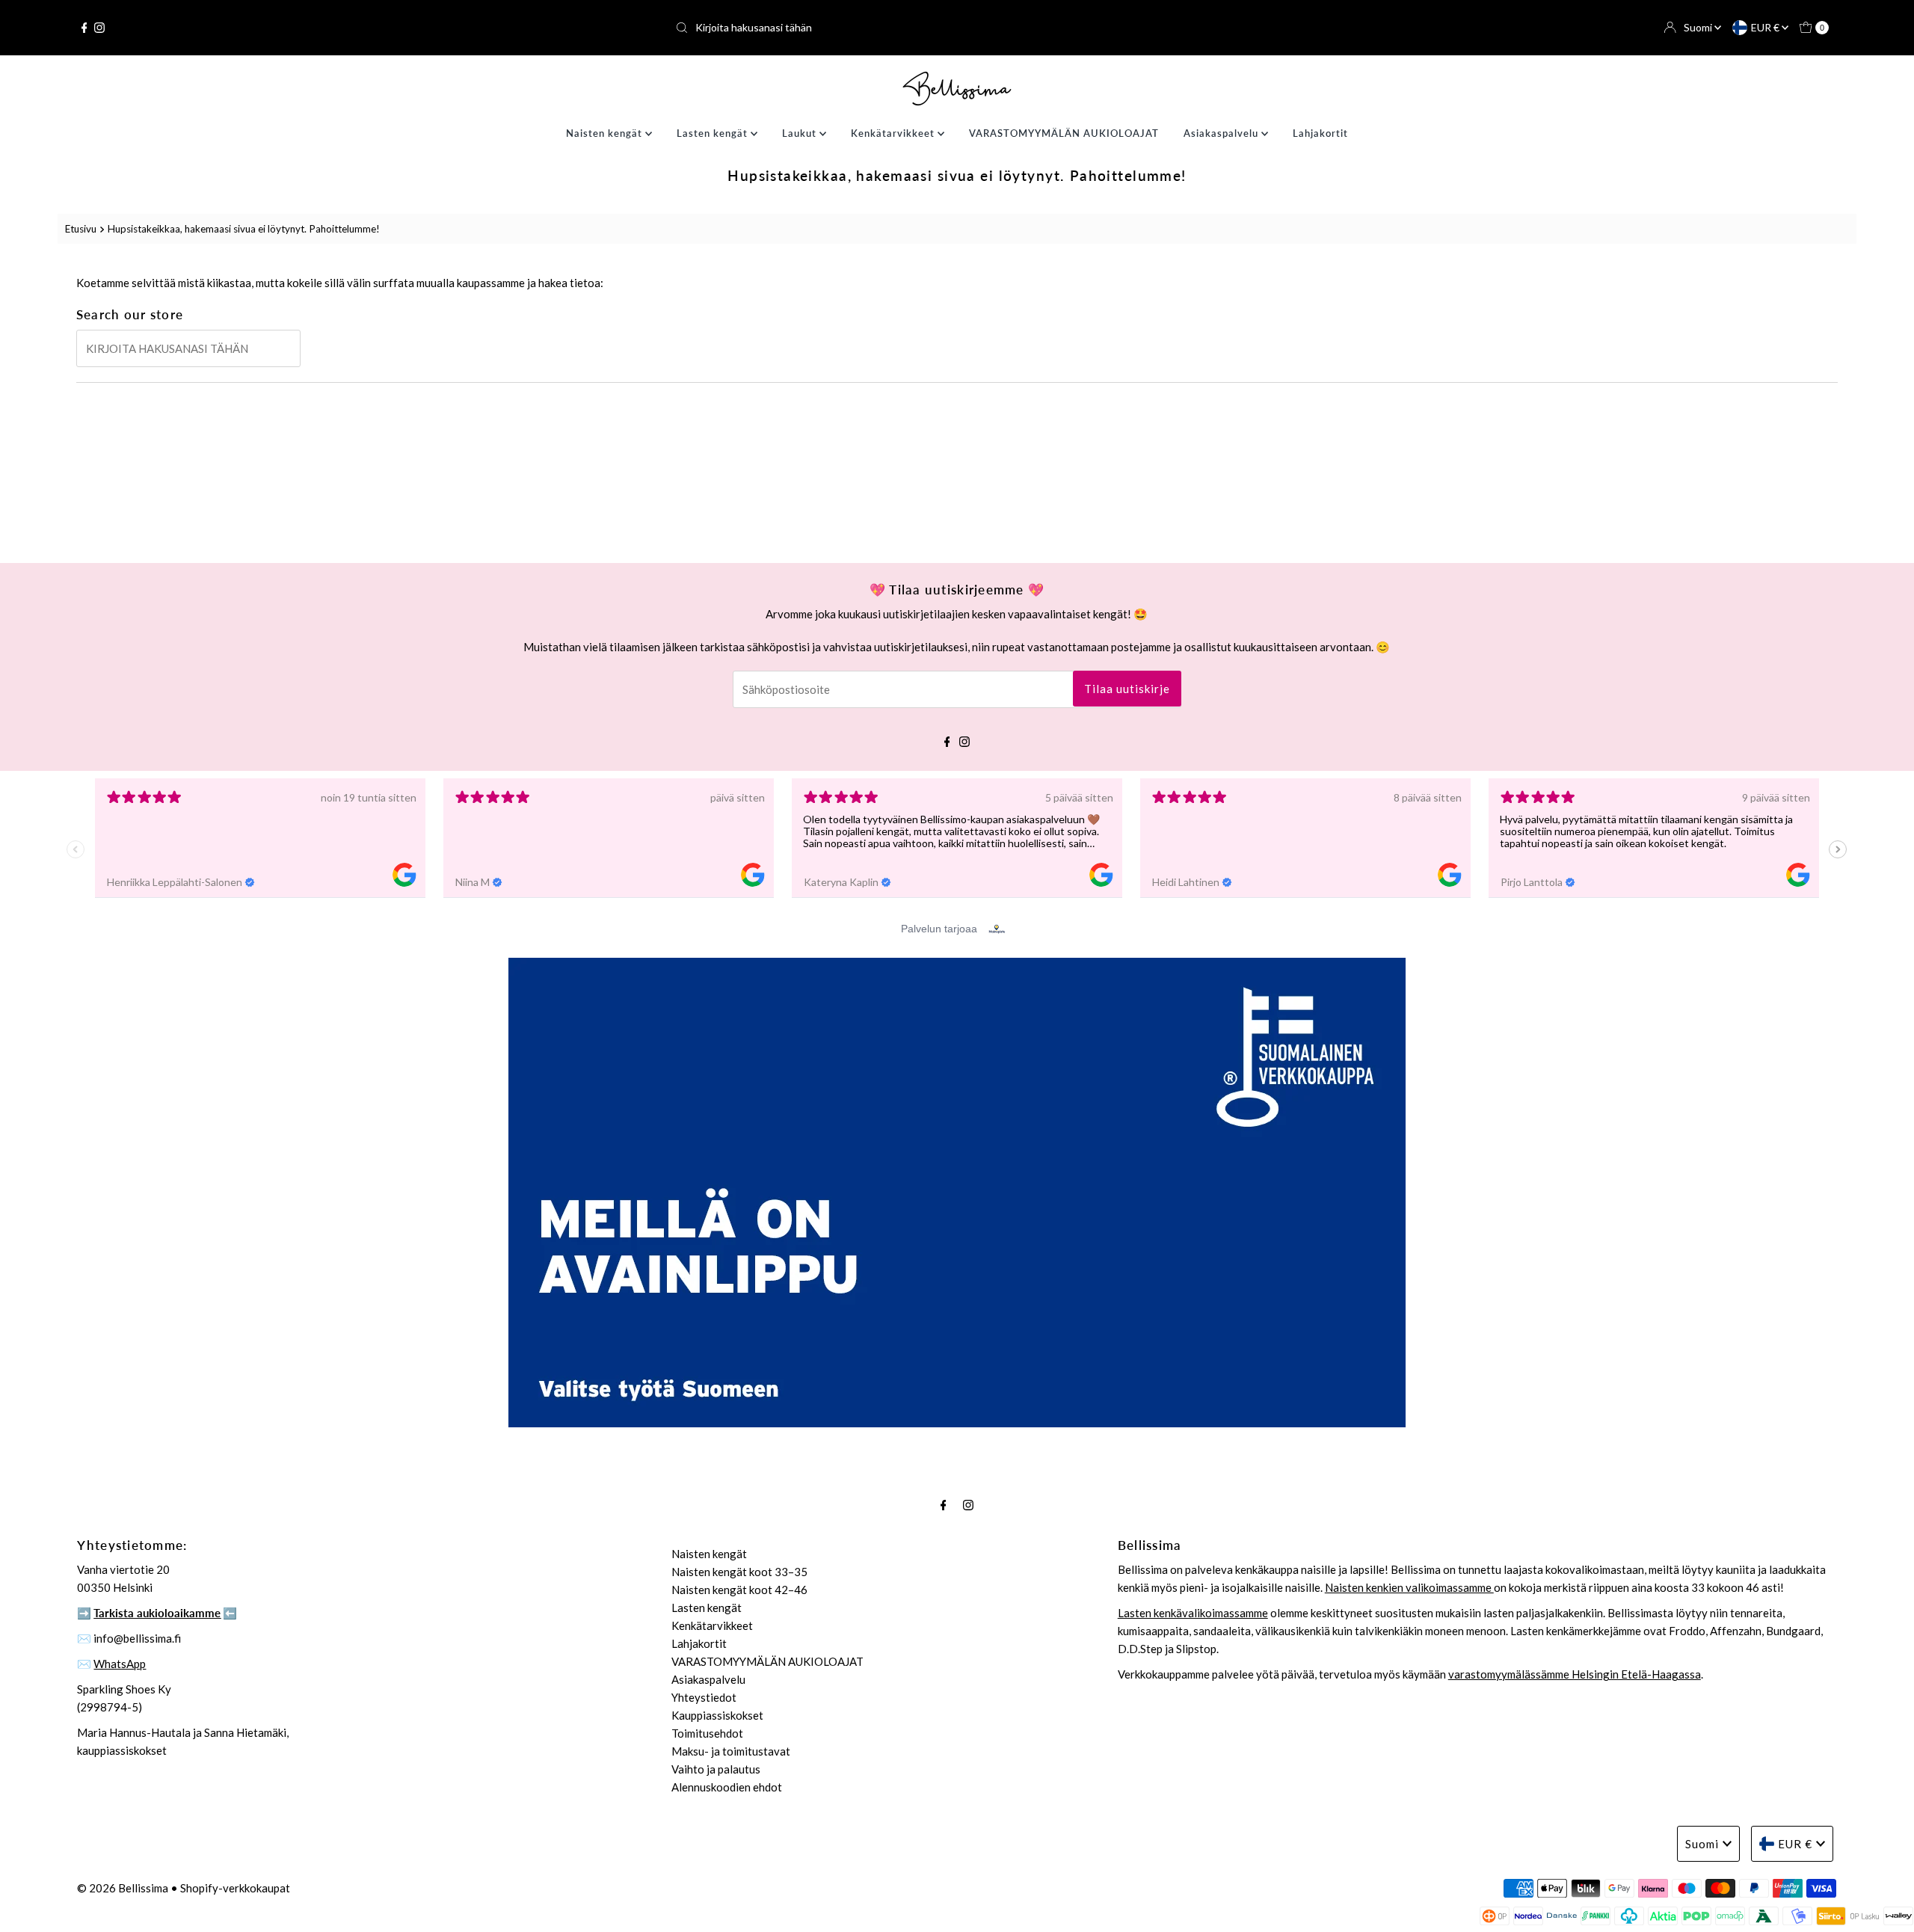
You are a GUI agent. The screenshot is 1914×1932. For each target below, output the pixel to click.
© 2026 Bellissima (123, 1888)
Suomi (1699, 27)
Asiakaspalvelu (1222, 133)
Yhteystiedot (704, 1697)
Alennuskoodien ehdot (727, 1787)
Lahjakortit (1320, 133)
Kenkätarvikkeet (894, 133)
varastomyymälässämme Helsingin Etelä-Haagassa (1575, 1674)
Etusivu (81, 229)
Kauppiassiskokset (717, 1715)
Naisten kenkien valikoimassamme (1409, 1587)
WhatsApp (120, 1664)
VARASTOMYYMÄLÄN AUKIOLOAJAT (1064, 133)
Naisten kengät (606, 133)
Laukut (801, 133)
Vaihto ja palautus (716, 1769)
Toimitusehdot (707, 1733)
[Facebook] (84, 28)
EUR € (1766, 27)
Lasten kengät (714, 133)
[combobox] (957, 28)
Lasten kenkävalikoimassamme (1193, 1613)
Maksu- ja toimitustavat (731, 1751)
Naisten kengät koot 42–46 (739, 1590)
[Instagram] (99, 28)
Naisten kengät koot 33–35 (739, 1572)
